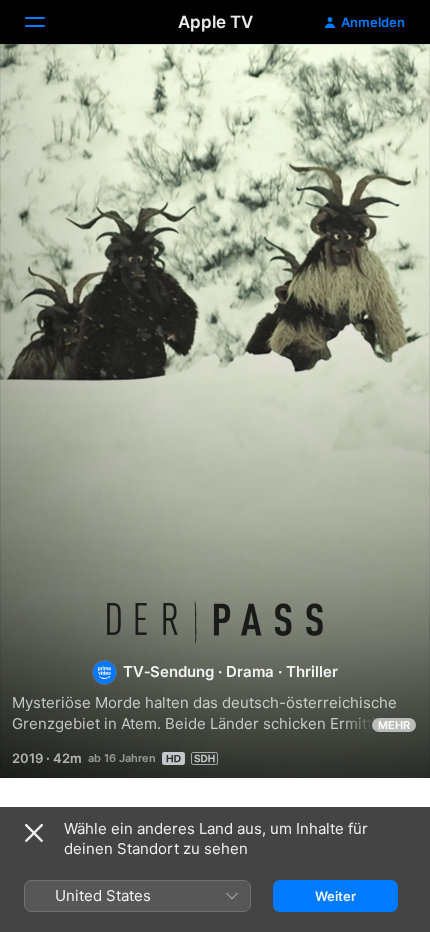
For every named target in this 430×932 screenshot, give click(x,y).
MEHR (394, 725)
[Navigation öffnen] (47, 22)
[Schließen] (34, 833)
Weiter (335, 896)
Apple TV (215, 22)
